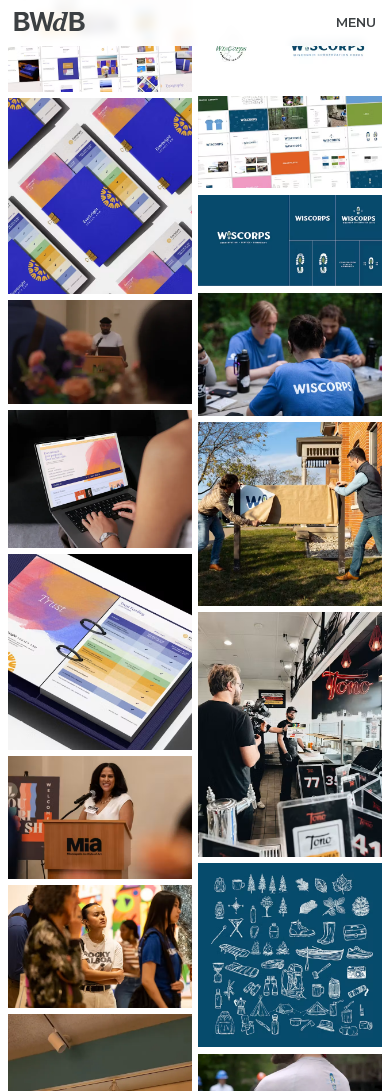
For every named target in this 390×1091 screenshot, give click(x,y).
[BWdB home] (43, 23)
